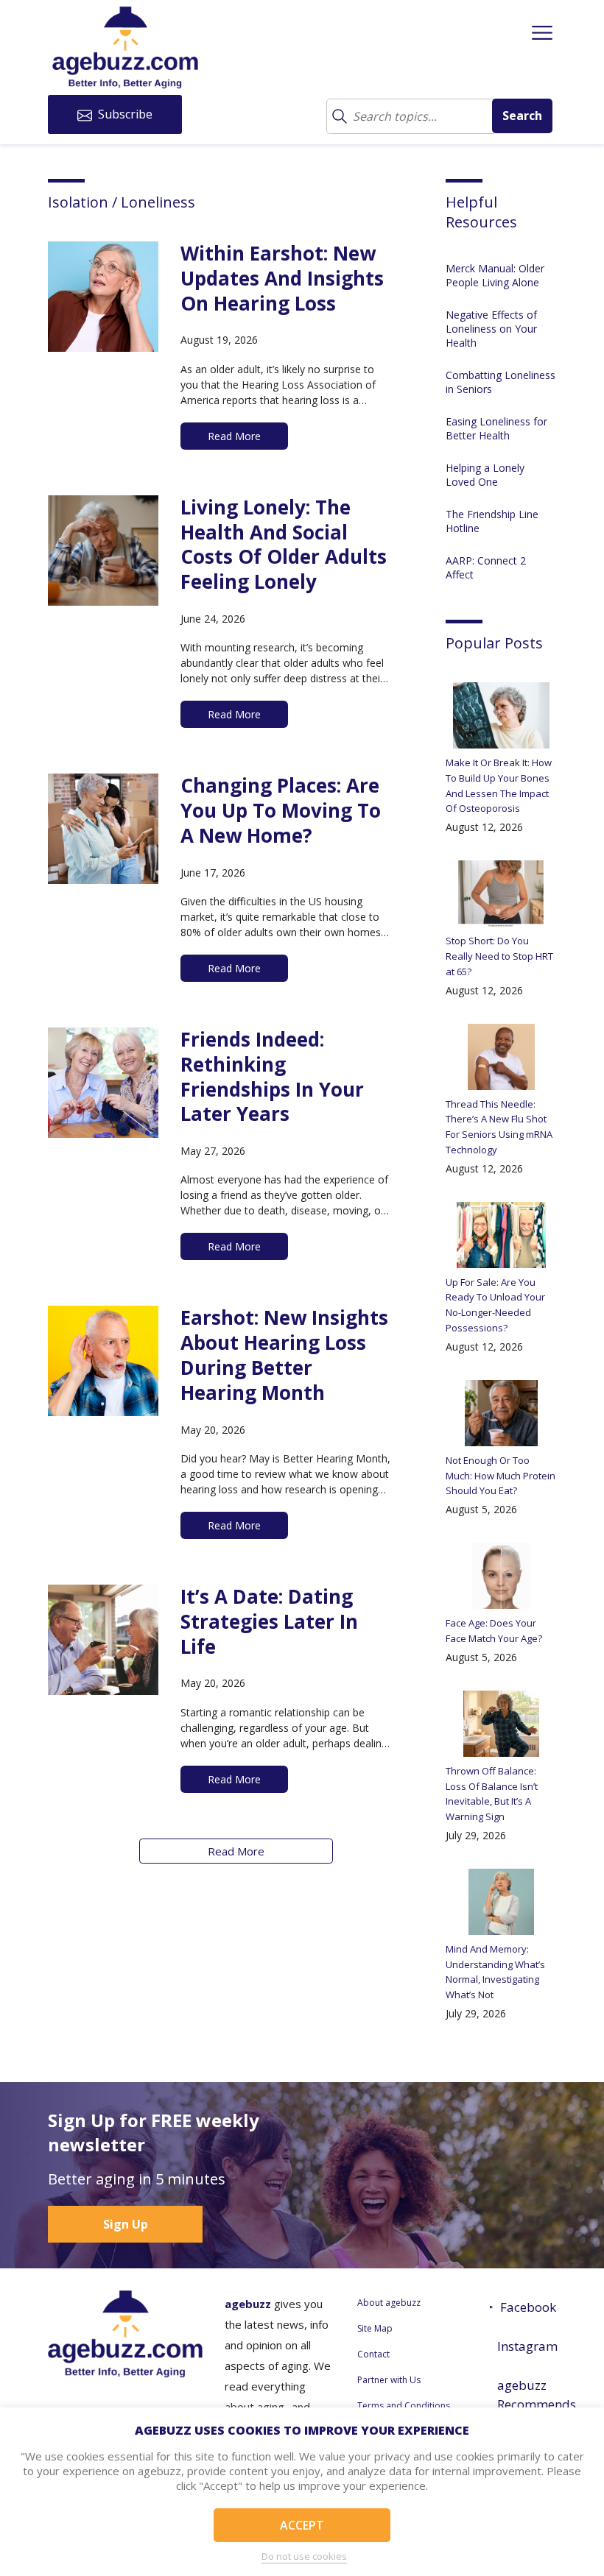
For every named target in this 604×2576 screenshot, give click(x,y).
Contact (373, 2354)
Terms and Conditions (404, 2406)
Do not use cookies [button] (304, 2556)
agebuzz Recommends (527, 2395)
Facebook (528, 2307)
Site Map (375, 2328)
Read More (236, 1851)
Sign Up (126, 2224)
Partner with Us (389, 2380)
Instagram (527, 2346)
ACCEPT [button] (302, 2525)
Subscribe (124, 114)
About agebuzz (389, 2303)
